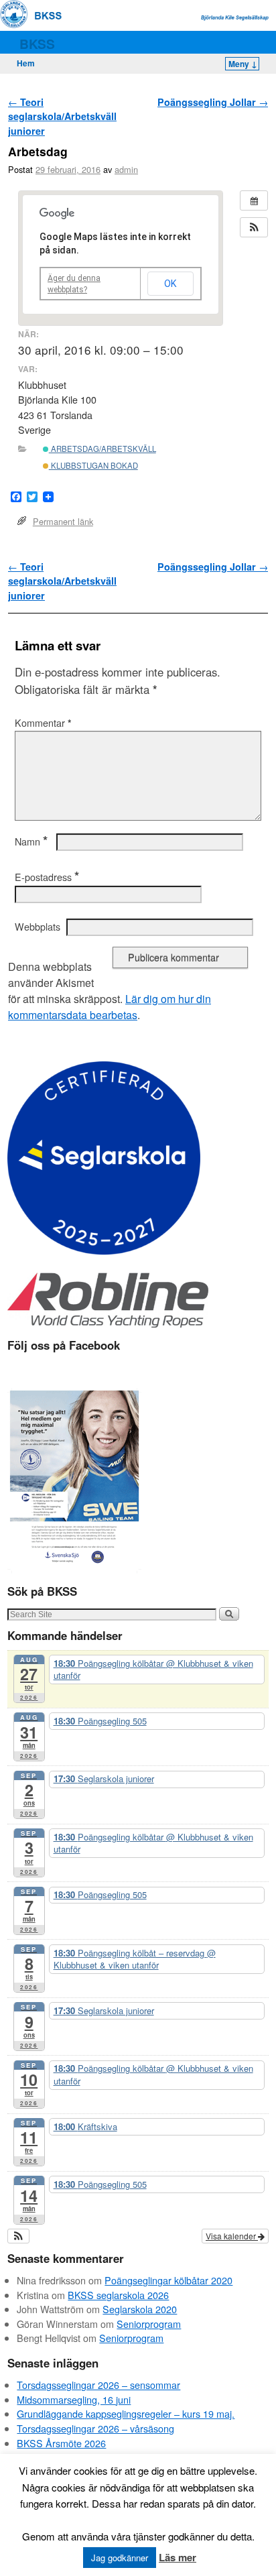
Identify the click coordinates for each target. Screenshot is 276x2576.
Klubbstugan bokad (93, 465)
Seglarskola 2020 (140, 2309)
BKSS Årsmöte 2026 (61, 2443)
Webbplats (38, 927)
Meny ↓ (243, 64)
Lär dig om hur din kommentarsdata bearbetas (110, 1007)
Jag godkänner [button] (120, 2558)
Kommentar (43, 723)
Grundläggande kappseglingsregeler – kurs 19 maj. (126, 2413)
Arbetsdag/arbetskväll (102, 449)
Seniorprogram (149, 2324)
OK (170, 284)
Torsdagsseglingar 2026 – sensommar (98, 2385)
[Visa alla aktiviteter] (254, 200)
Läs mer (178, 2557)
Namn (31, 841)
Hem (26, 63)
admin (126, 169)
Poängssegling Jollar (213, 102)
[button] (254, 227)
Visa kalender (232, 2236)
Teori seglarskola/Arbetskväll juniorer (62, 116)
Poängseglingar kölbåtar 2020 (168, 2280)
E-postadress (47, 877)
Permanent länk (63, 521)
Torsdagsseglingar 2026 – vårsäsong (95, 2428)
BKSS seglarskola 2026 (118, 2295)
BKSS (37, 44)
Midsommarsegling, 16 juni (74, 2399)
